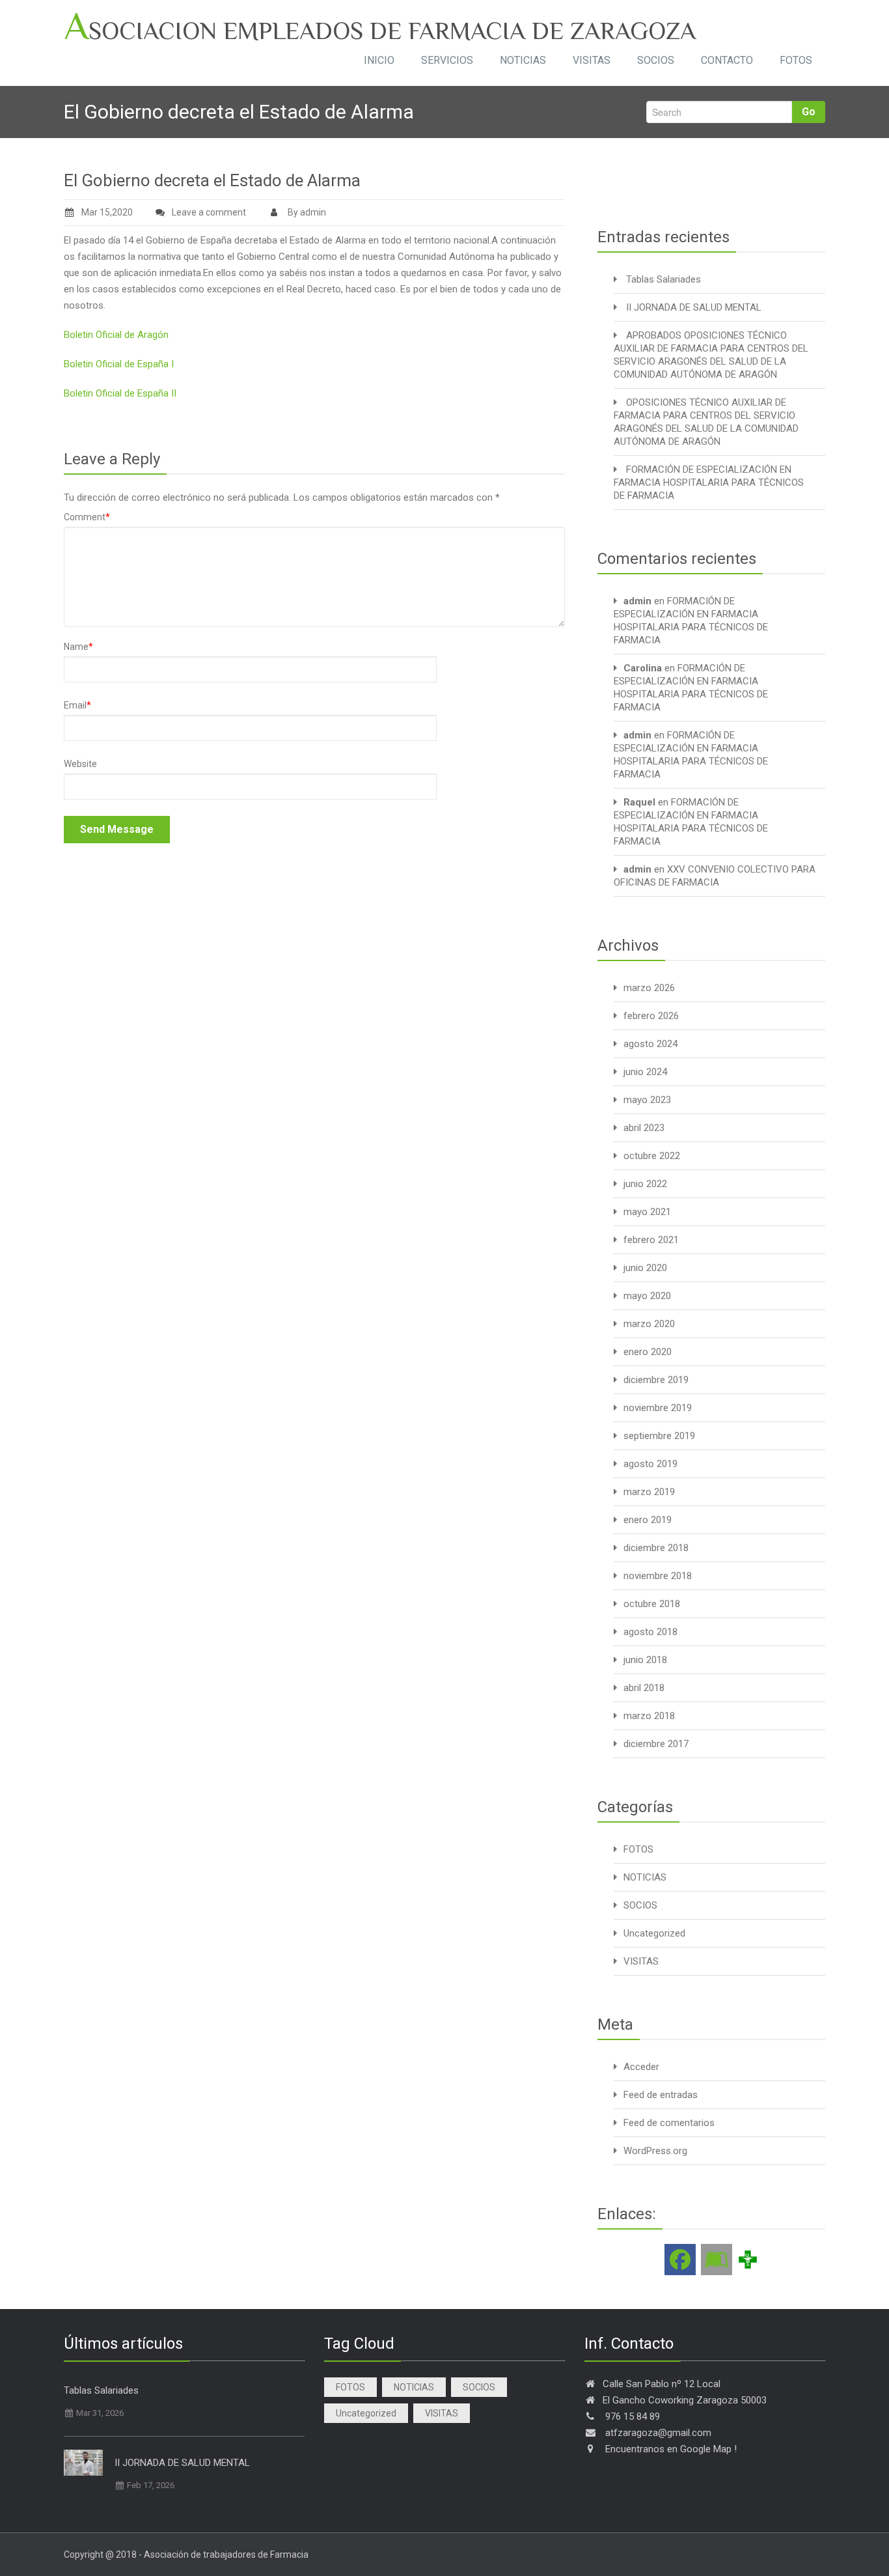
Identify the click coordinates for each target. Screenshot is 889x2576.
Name (78, 647)
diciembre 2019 (656, 1380)
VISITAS (592, 60)
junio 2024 (645, 1072)
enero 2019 (648, 1520)
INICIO (379, 60)
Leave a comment (209, 212)
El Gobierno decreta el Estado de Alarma (212, 180)
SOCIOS (656, 60)
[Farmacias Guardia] (717, 2260)
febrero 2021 (651, 1240)
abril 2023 (644, 1128)
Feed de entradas (661, 2095)
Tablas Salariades (663, 279)
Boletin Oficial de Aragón (116, 335)
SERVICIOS (447, 60)
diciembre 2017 (656, 1744)
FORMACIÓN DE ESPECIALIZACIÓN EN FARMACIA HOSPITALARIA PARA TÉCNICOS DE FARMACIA (709, 483)
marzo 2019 (649, 1492)
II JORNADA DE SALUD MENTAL (694, 307)
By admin (306, 212)
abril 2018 (644, 1688)
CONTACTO (727, 60)
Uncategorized (654, 1933)
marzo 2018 (649, 1716)
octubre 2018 (652, 1604)
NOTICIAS (523, 60)
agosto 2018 (650, 1632)
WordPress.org (655, 2151)
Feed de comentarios (669, 2123)
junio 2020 (645, 1268)
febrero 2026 (651, 1016)
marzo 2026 (649, 988)
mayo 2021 (647, 1212)
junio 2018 (645, 1660)
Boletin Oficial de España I (119, 364)
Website (80, 764)
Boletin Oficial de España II (120, 393)
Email (77, 705)
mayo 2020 (647, 1296)
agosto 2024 (650, 1044)
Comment (87, 517)
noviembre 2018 (658, 1576)
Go (809, 112)
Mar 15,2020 (107, 212)
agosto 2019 (650, 1464)
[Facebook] (680, 2260)
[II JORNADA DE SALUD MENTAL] (83, 2463)
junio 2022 (645, 1184)
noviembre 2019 (658, 1408)
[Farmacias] (748, 2259)
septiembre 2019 (659, 1436)
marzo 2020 (649, 1324)
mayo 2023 (647, 1100)
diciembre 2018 (656, 1548)
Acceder (641, 2067)
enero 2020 (648, 1352)
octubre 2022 (652, 1156)
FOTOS (796, 60)
